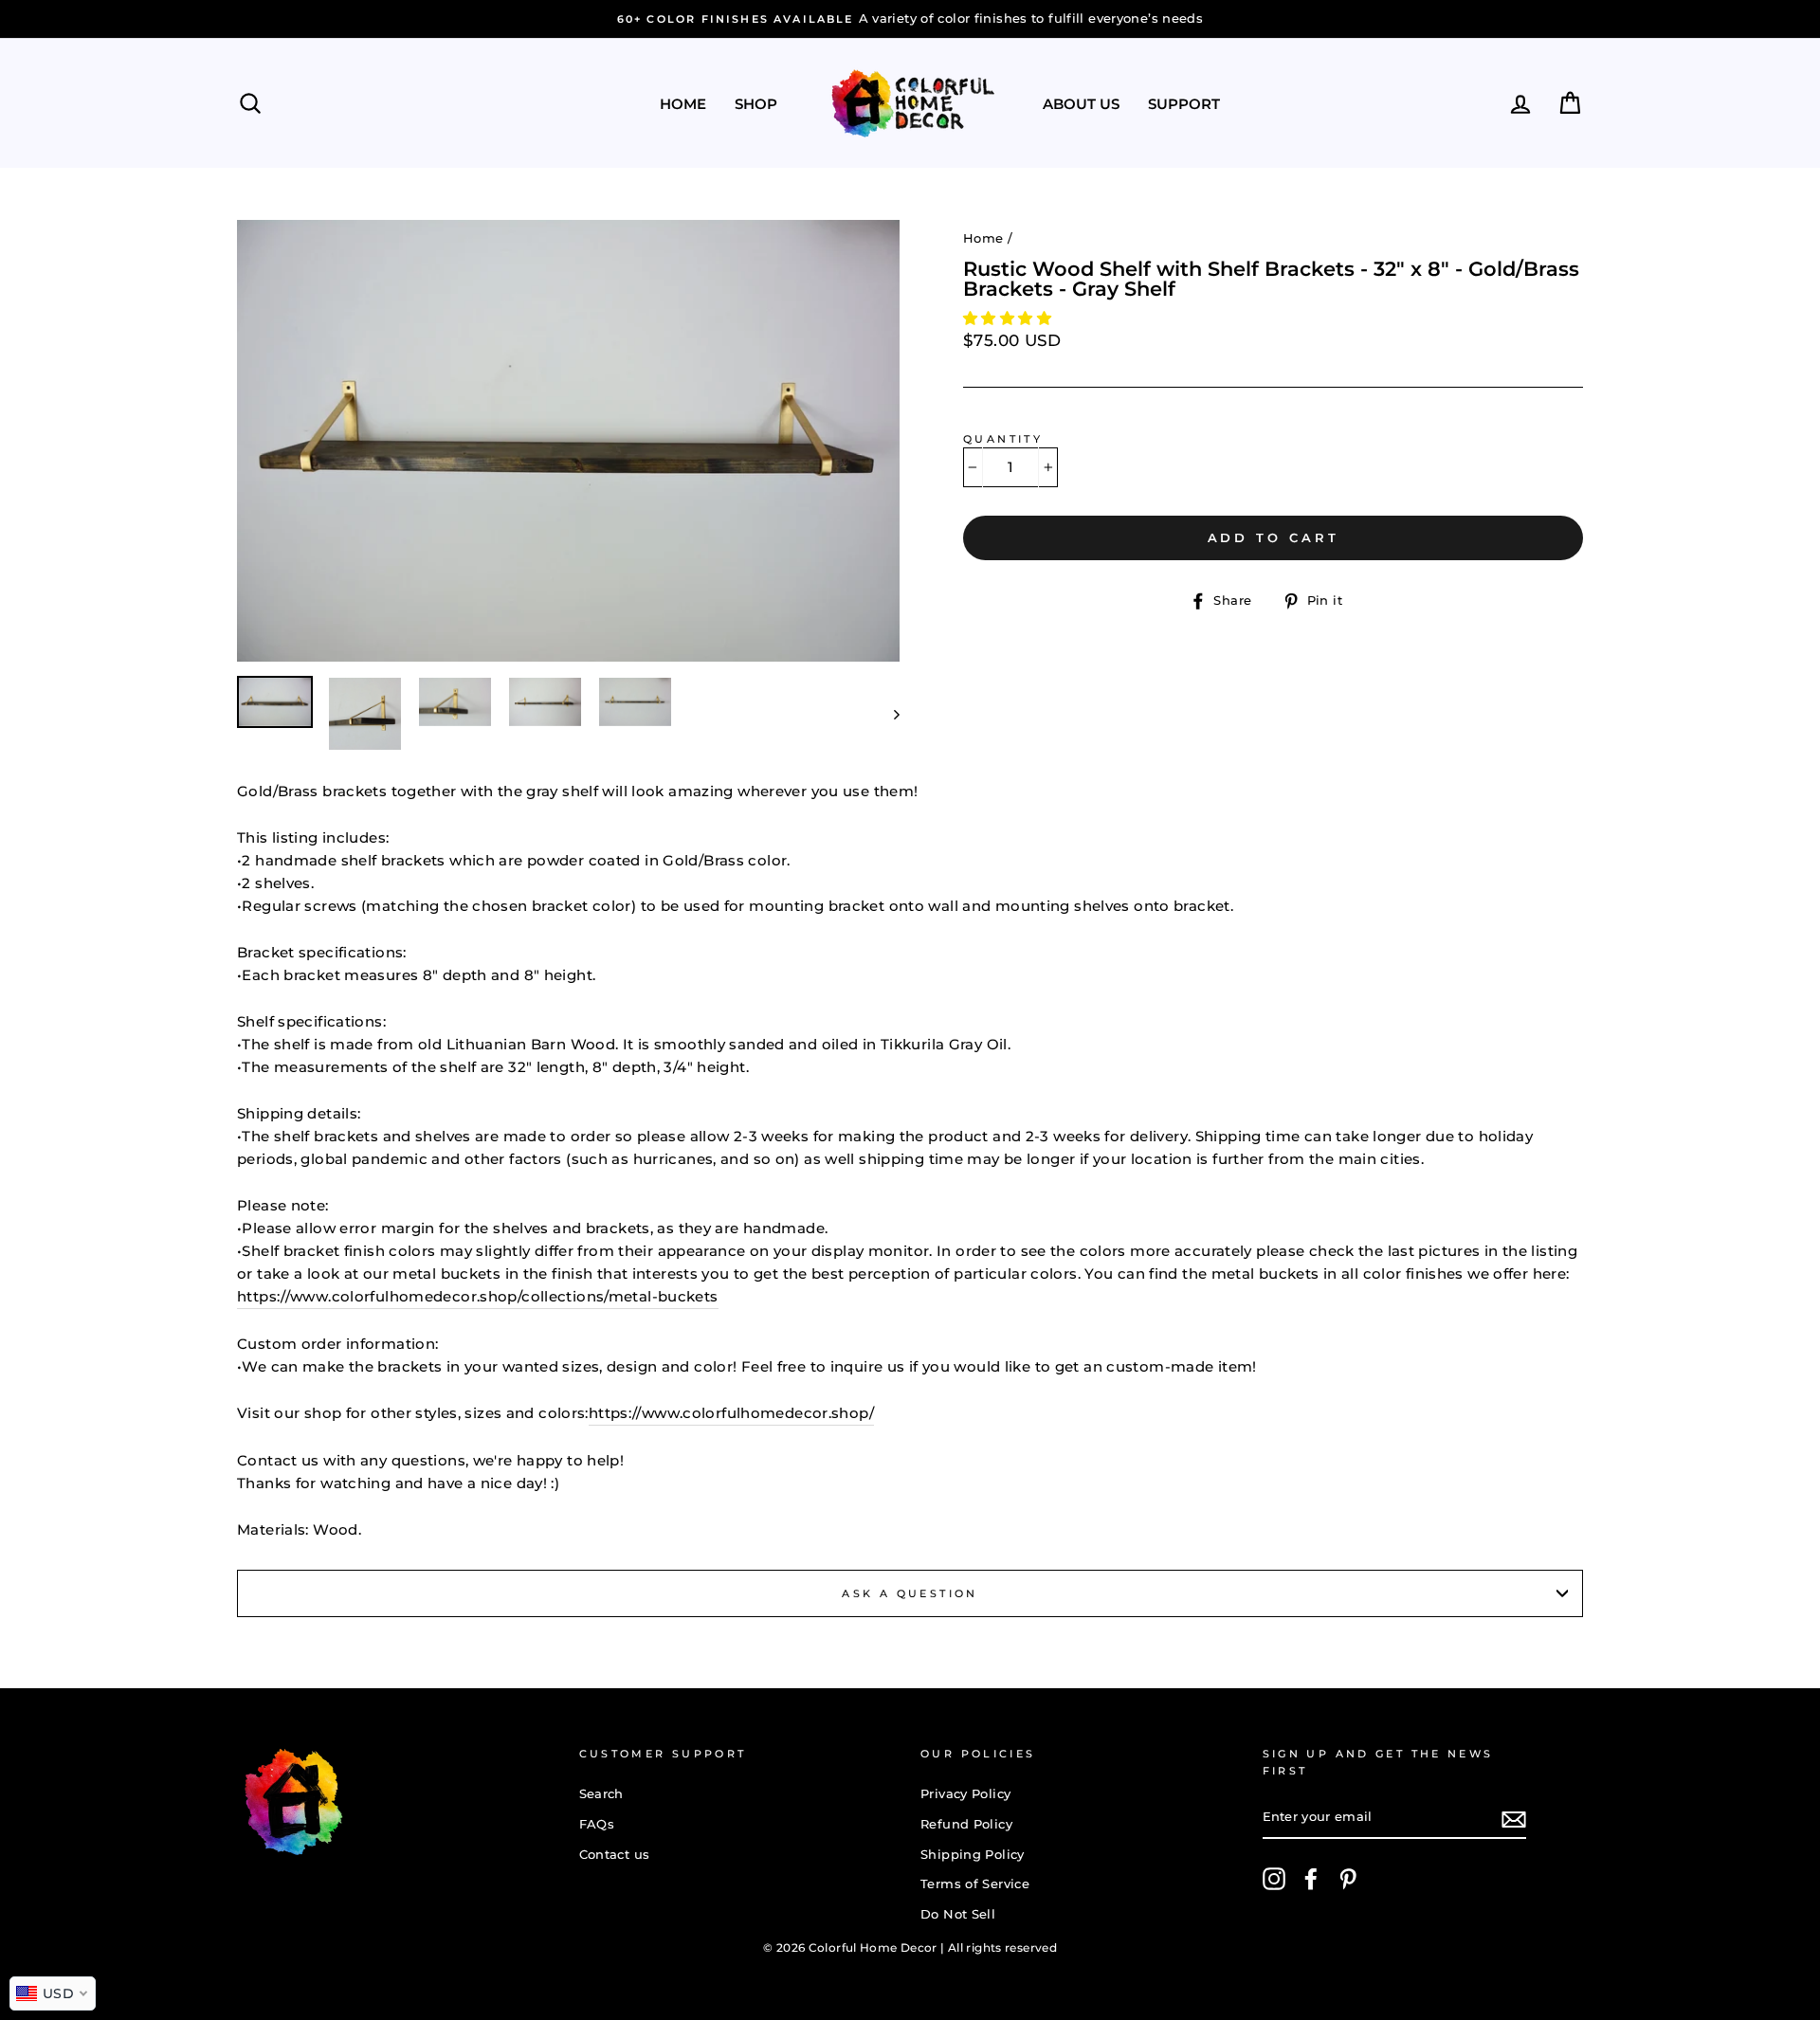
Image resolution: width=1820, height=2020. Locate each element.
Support (1184, 104)
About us (1081, 104)
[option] (1036, 19)
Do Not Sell (958, 1914)
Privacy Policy (965, 1794)
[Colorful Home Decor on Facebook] (1311, 1879)
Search (601, 1794)
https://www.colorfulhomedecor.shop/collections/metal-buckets (478, 1296)
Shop (756, 104)
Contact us (615, 1855)
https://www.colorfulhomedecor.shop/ (731, 1413)
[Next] (888, 714)
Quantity (1003, 439)
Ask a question (910, 1593)
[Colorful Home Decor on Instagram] (1274, 1879)
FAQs (597, 1824)
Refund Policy (966, 1824)
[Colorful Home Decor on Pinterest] (1348, 1879)
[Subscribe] (1514, 1819)
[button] (1009, 318)
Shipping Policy (973, 1855)
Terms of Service (975, 1884)
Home (683, 104)
